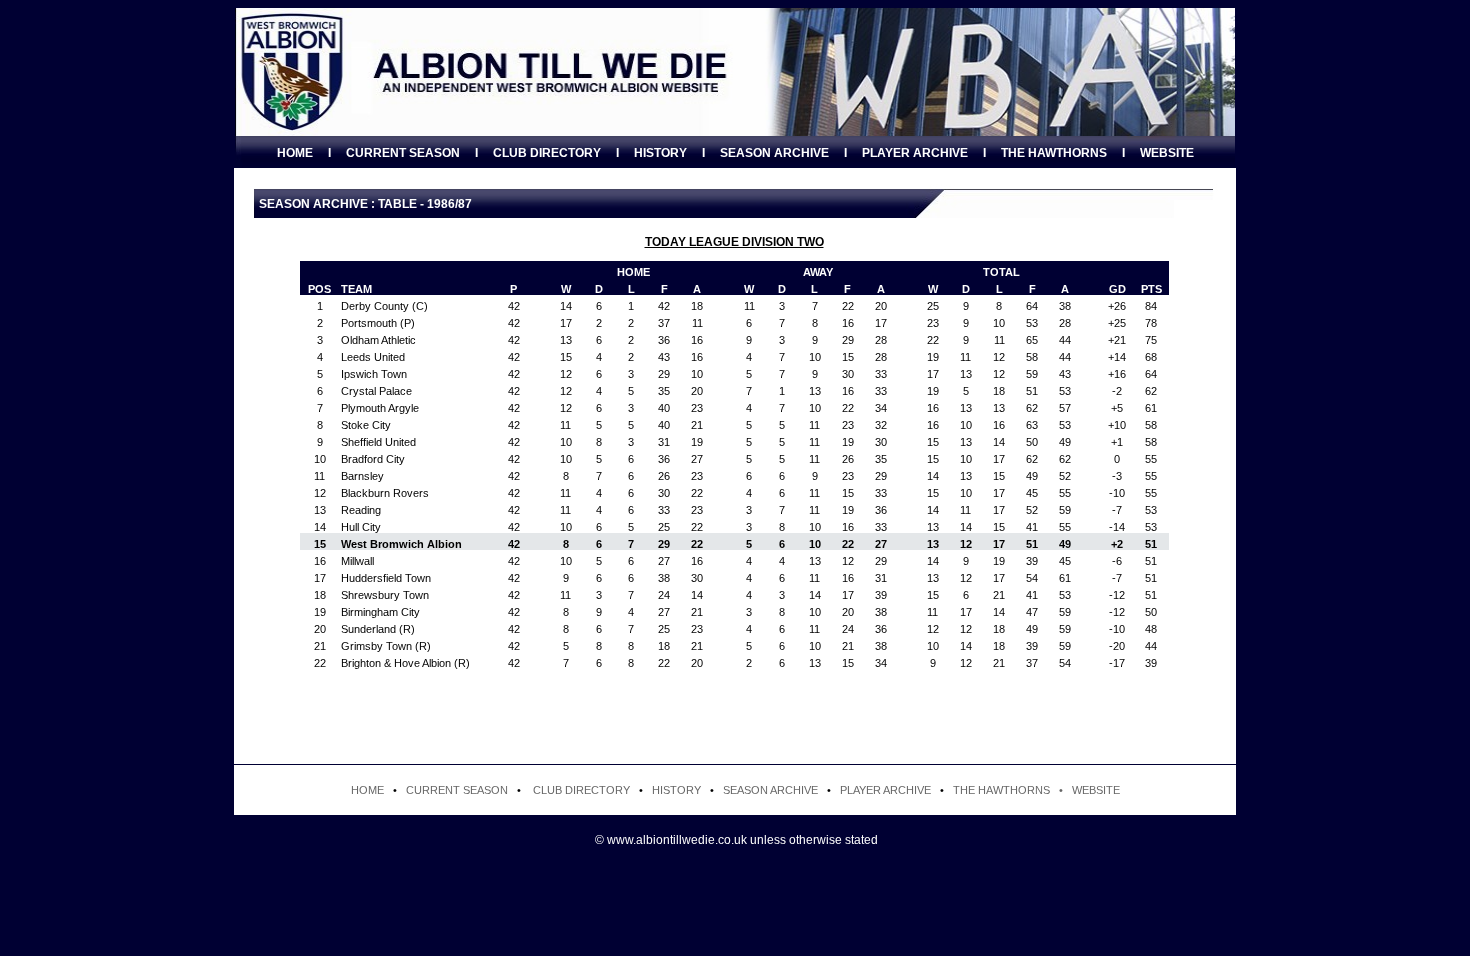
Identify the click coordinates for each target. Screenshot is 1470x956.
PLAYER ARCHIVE (915, 153)
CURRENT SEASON (403, 153)
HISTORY (660, 153)
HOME (295, 153)
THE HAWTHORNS (1054, 153)
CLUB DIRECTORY (547, 153)
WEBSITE (1167, 153)
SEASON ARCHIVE (774, 153)
